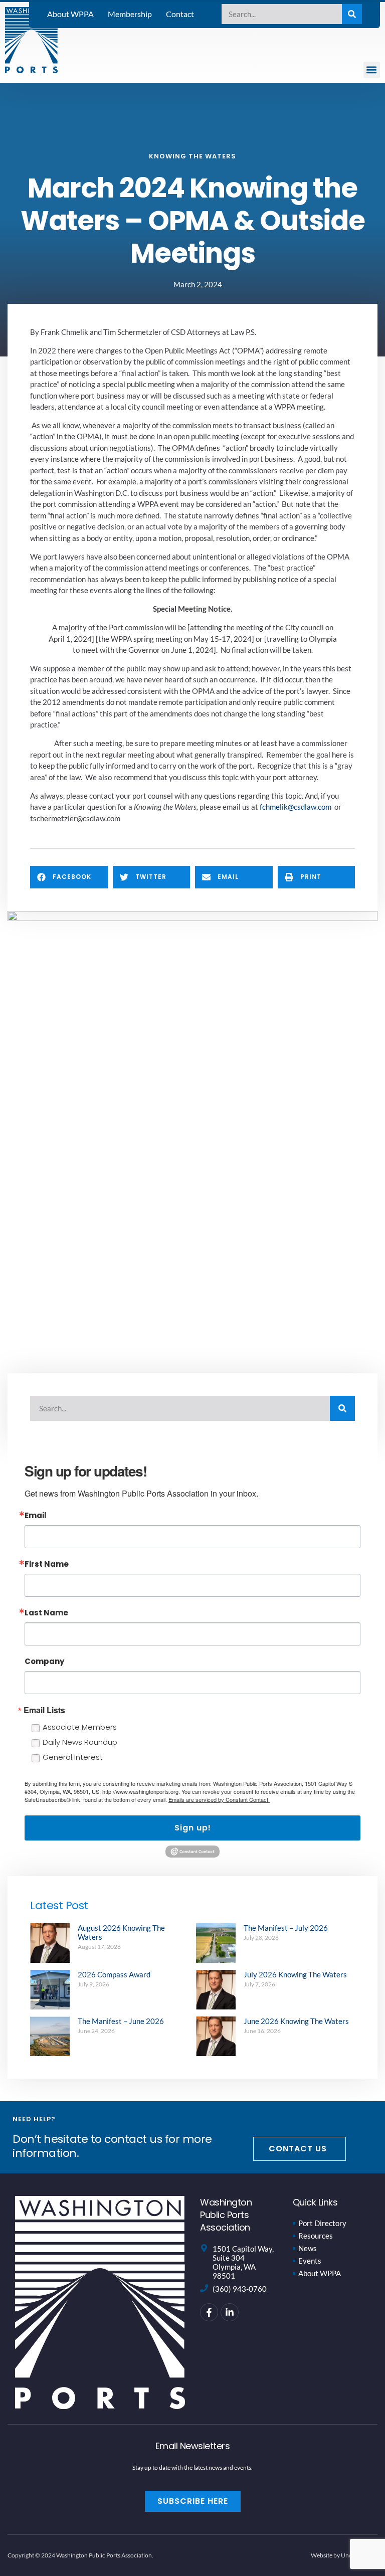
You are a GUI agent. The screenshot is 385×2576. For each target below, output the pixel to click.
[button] (372, 70)
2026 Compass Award (114, 1974)
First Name (47, 1564)
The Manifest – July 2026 (286, 1928)
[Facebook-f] (209, 2312)
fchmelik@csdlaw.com (296, 807)
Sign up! (193, 1828)
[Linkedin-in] (230, 2312)
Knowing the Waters (192, 156)
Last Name (46, 1613)
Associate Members (80, 1727)
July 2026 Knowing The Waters (295, 1974)
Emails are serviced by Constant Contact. (219, 1799)
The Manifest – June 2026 (121, 2021)
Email (36, 1515)
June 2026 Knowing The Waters (296, 2021)
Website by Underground (344, 2555)
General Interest (73, 1757)
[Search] (352, 14)
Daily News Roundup (80, 1742)
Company (44, 1661)
